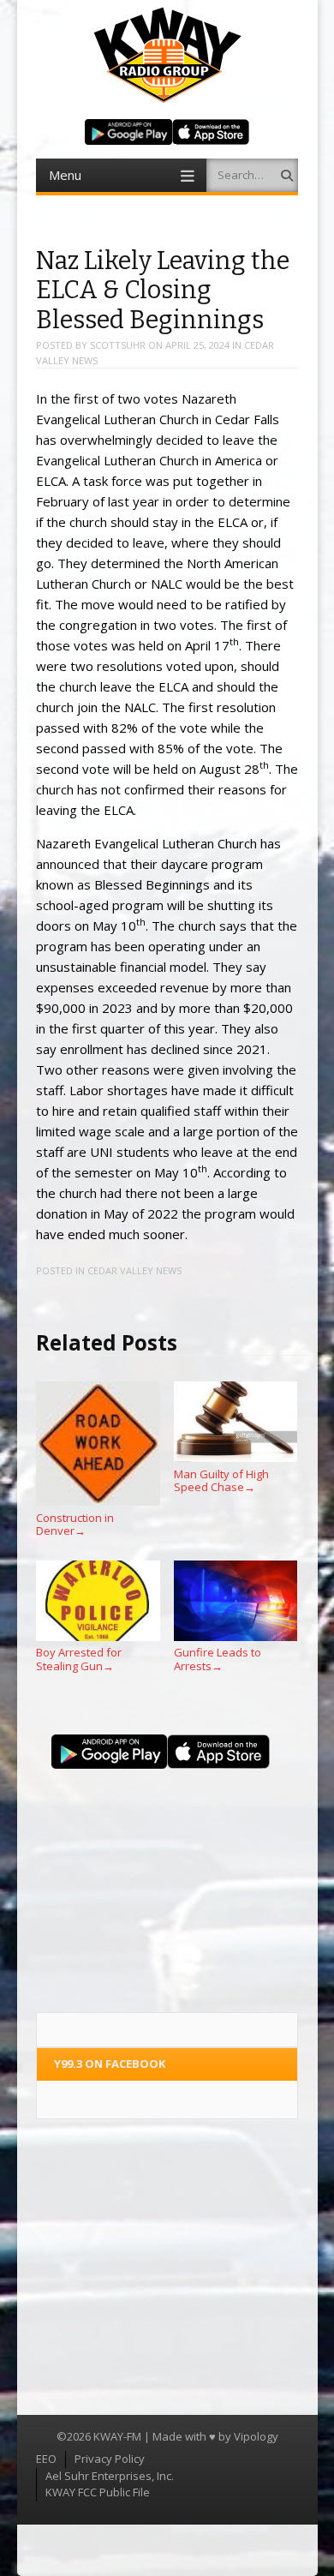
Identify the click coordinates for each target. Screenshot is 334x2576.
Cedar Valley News (134, 1270)
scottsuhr (118, 345)
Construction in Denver (75, 1524)
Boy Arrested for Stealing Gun (79, 1659)
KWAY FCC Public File (98, 2492)
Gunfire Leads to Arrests (218, 1659)
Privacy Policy (110, 2459)
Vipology (256, 2436)
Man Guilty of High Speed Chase (221, 1480)
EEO (46, 2459)
